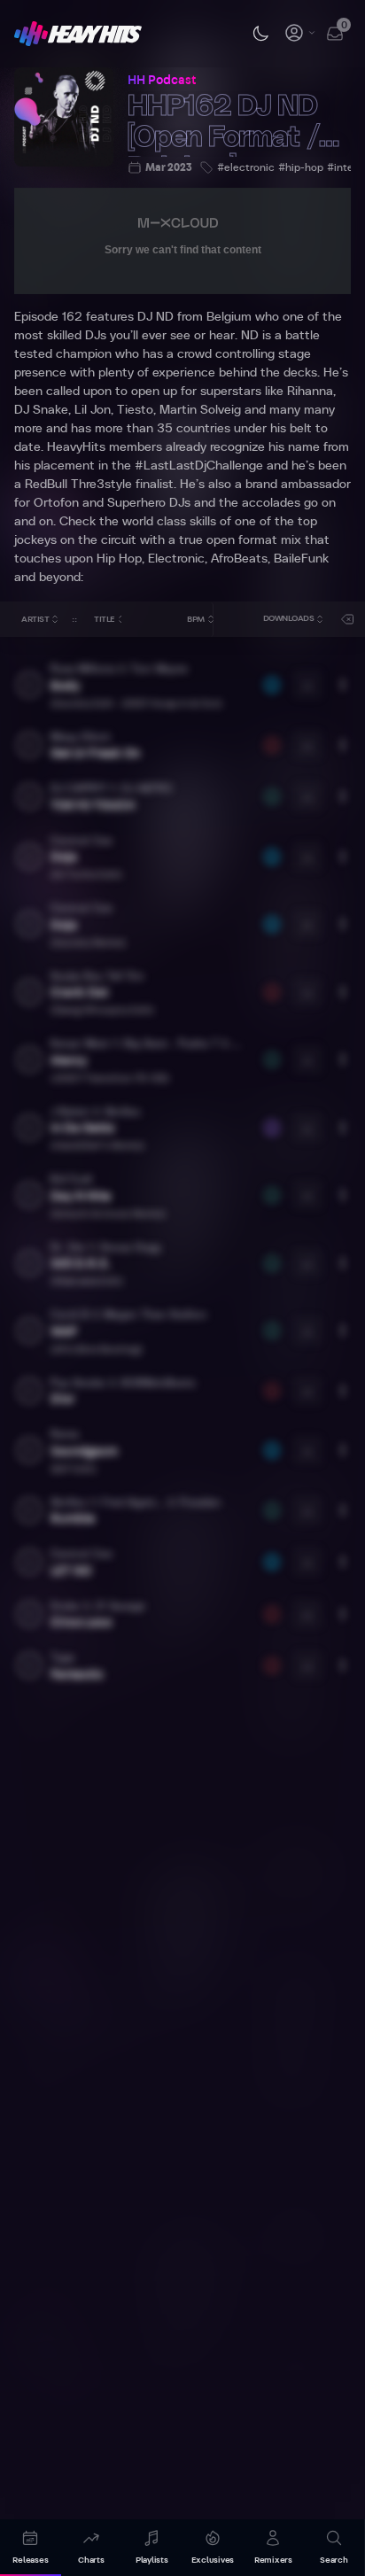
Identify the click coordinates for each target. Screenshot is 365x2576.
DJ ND (155, 317)
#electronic (246, 167)
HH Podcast (162, 81)
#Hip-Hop (301, 167)
